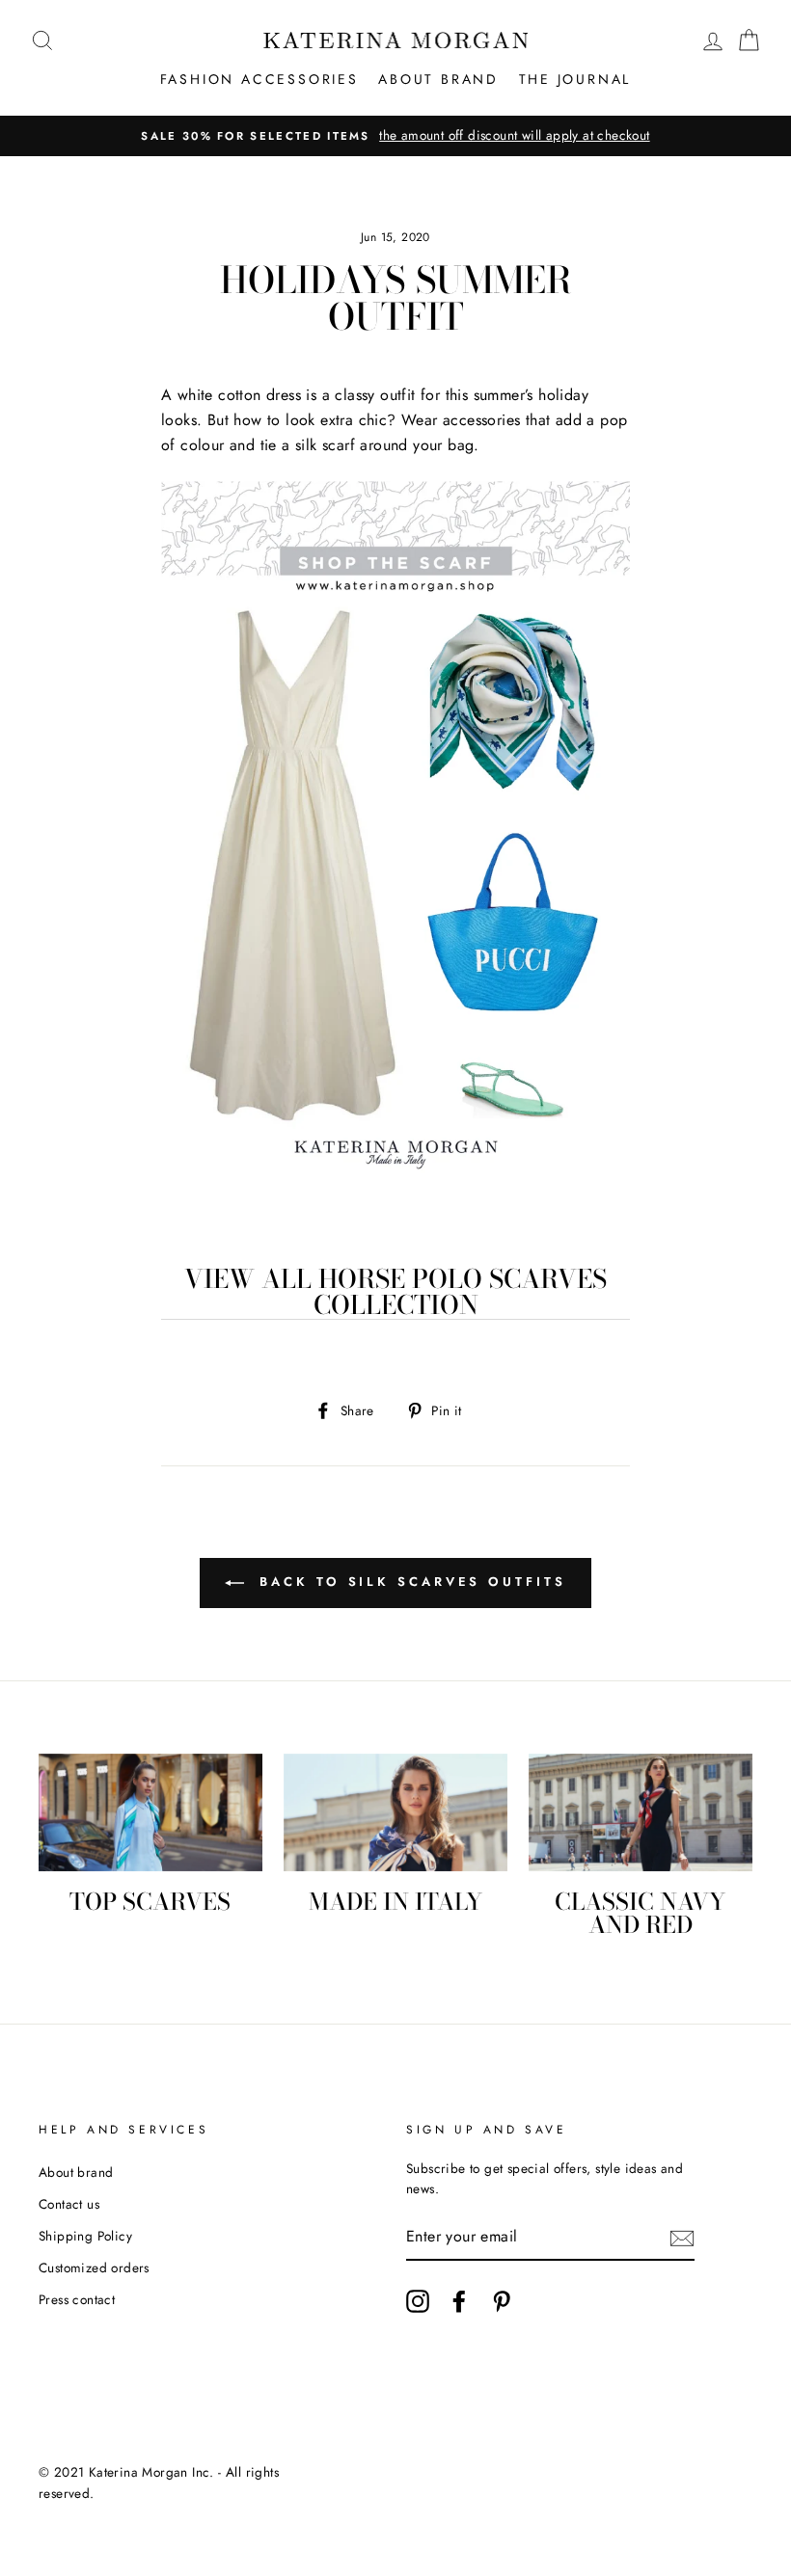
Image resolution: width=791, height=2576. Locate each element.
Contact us (69, 2204)
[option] (395, 136)
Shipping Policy (85, 2236)
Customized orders (94, 2267)
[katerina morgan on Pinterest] (502, 2301)
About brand (438, 79)
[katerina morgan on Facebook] (459, 2301)
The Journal (575, 79)
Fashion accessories (259, 79)
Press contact (77, 2299)
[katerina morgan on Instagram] (418, 2301)
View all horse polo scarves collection (395, 1293)
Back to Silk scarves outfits (409, 1582)
